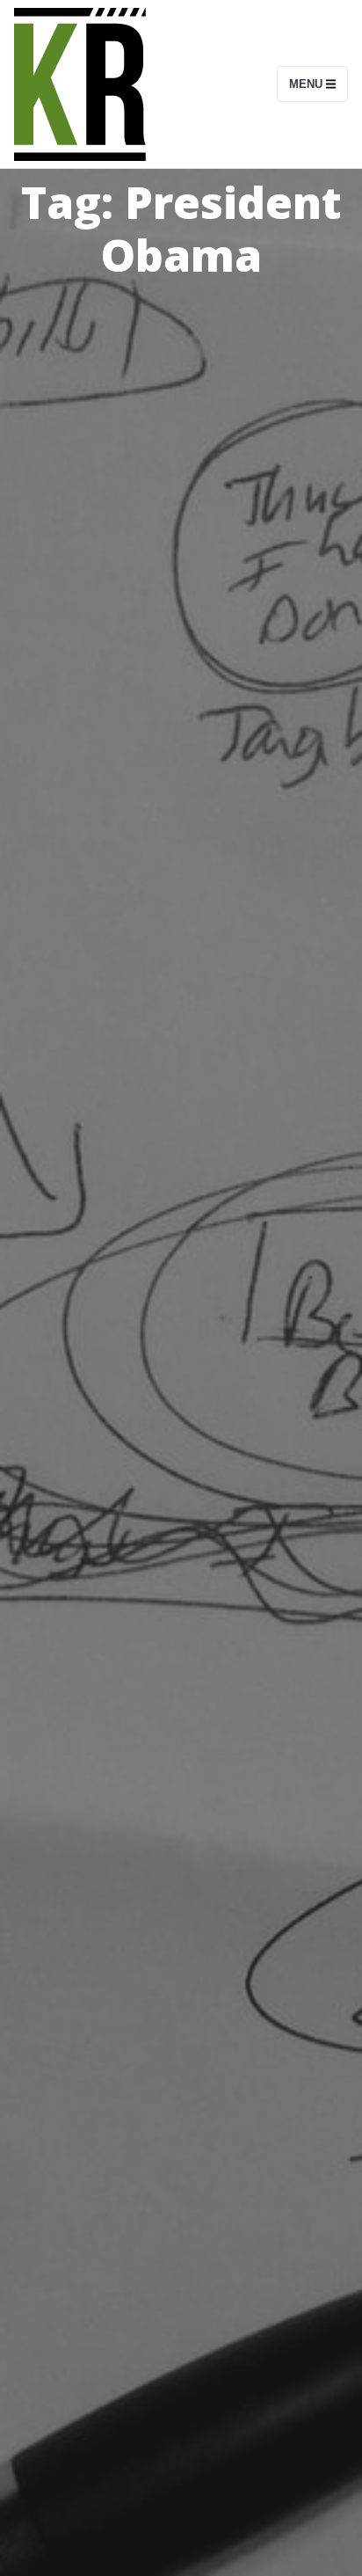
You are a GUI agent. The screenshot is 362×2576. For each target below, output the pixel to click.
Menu (308, 84)
